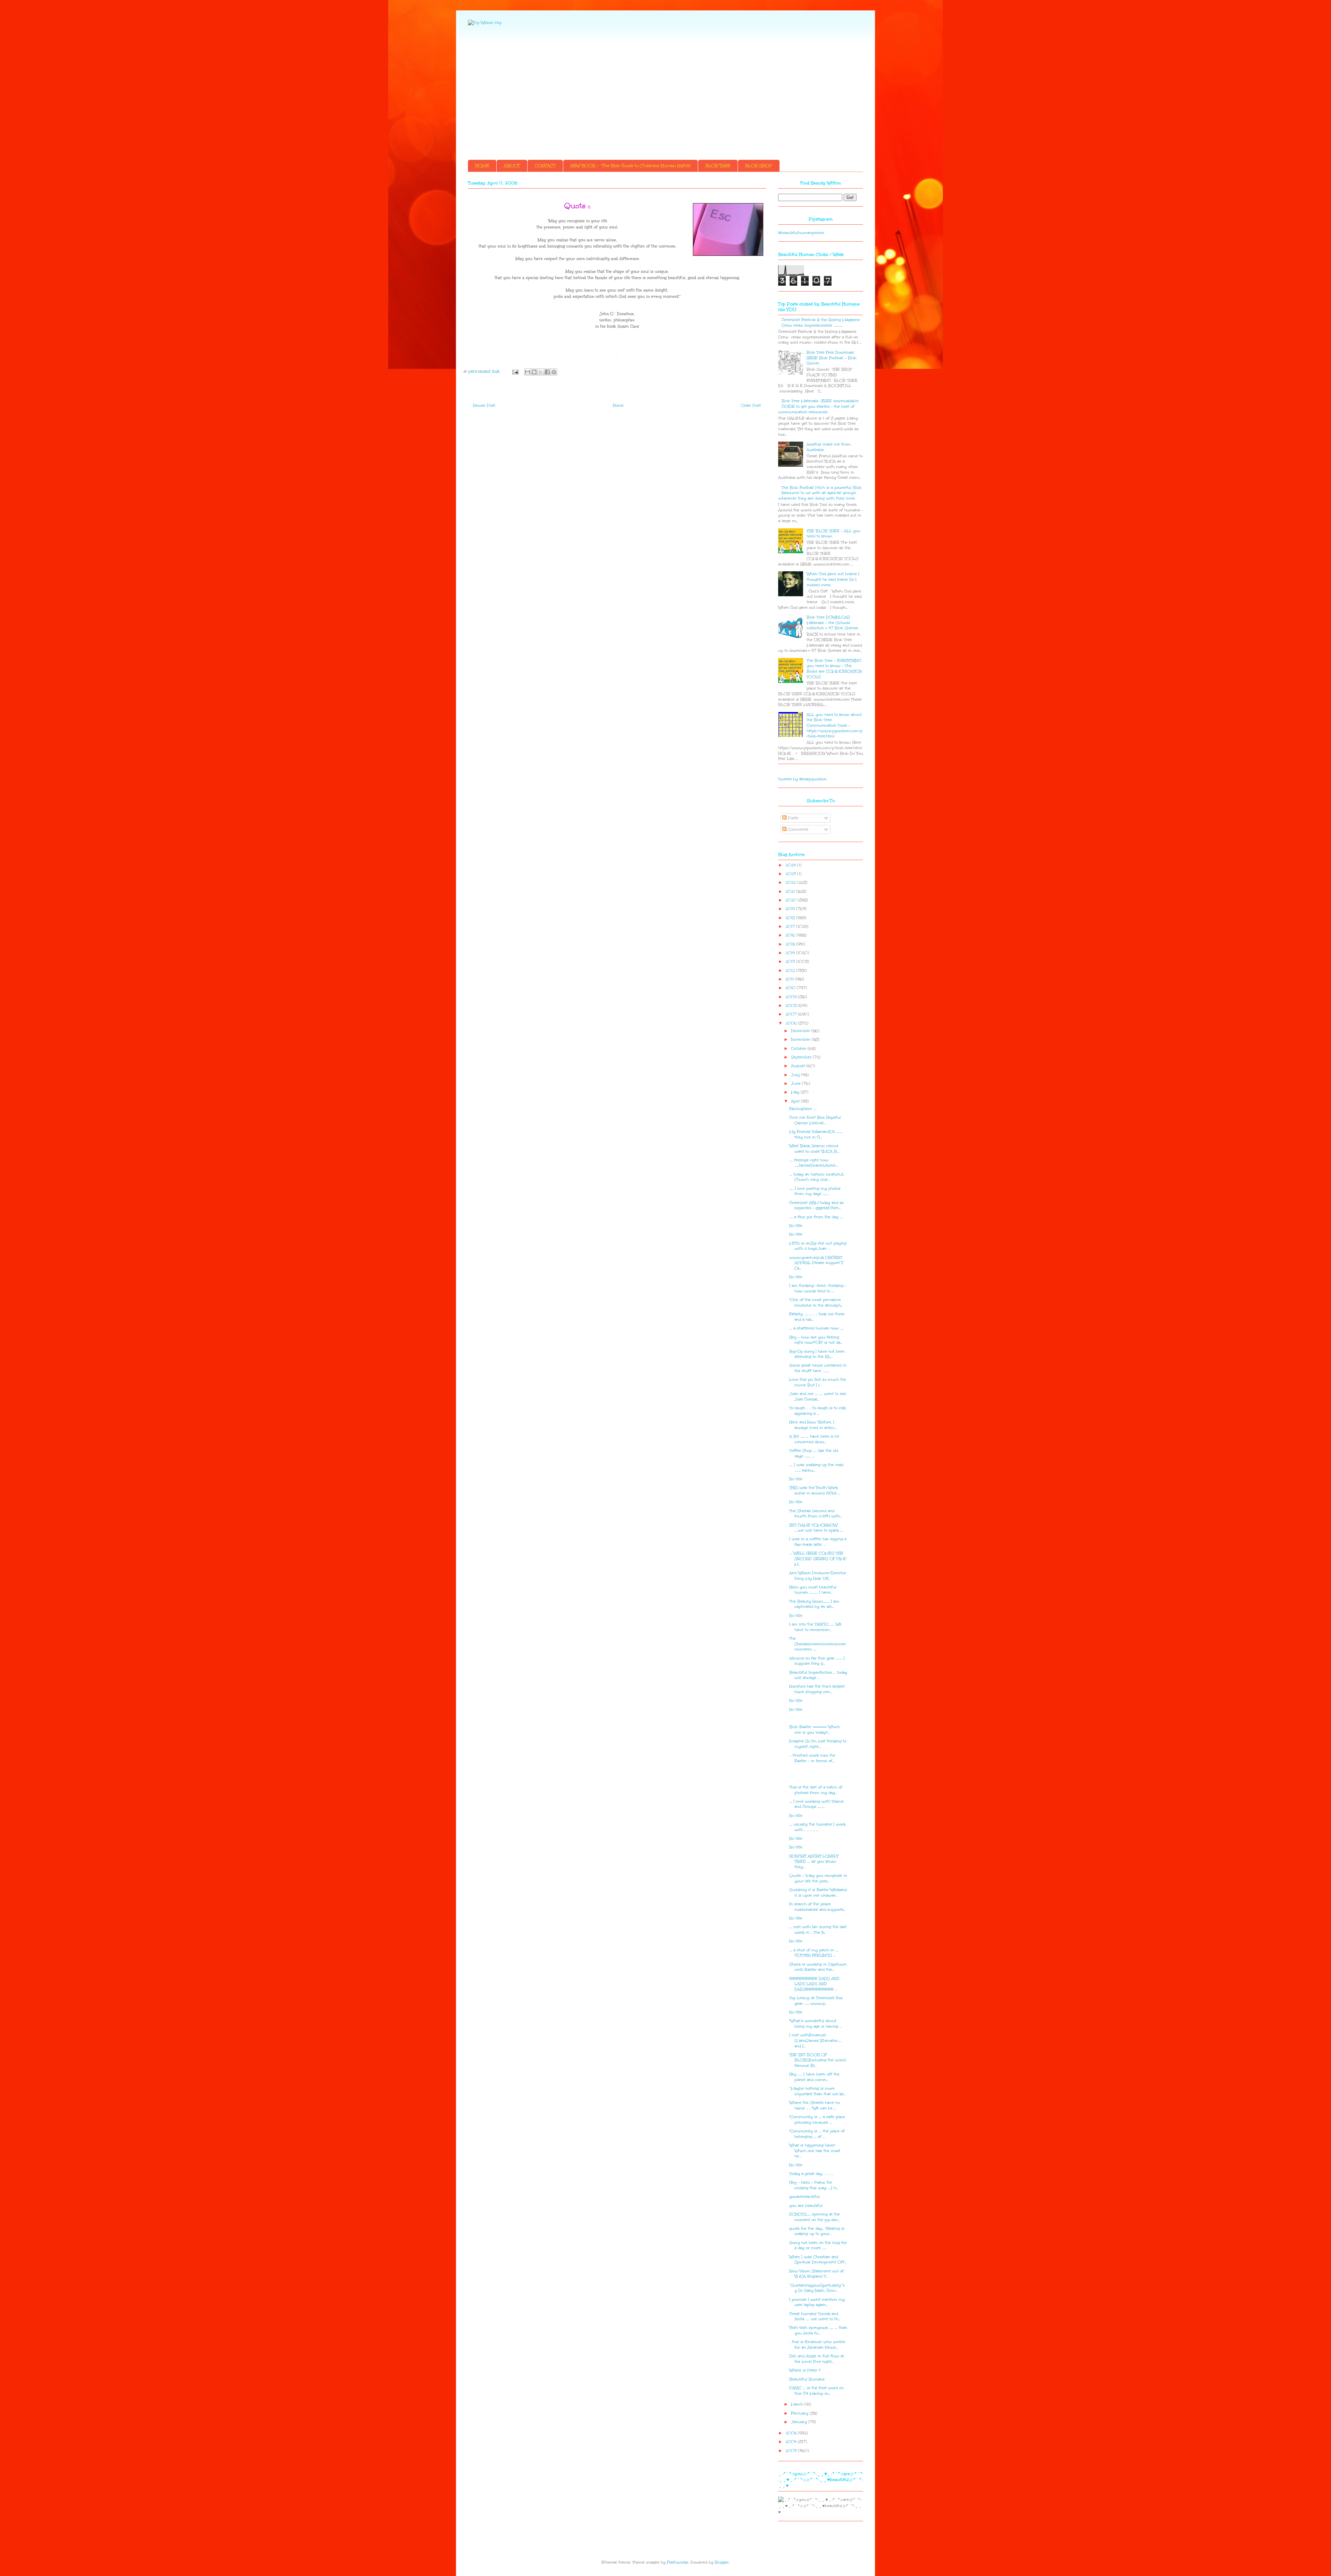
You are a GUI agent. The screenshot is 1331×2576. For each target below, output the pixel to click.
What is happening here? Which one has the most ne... (815, 2151)
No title (796, 1226)
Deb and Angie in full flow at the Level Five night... (817, 2359)
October (799, 1048)
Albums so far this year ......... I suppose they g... (817, 1661)
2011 (790, 979)
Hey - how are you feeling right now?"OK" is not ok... (816, 1340)
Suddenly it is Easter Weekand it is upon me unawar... (818, 1893)
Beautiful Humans (807, 2379)
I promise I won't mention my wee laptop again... (817, 2302)
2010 (791, 988)
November (801, 1039)
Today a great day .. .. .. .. (811, 2174)
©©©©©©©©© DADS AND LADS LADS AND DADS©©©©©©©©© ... (814, 1984)
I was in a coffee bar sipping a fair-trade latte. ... (818, 1542)
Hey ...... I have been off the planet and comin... (814, 2077)
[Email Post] (515, 371)
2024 (791, 865)
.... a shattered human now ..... (816, 1328)
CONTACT (545, 166)
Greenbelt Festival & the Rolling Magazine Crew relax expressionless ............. (821, 323)
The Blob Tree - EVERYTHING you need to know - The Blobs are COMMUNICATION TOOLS (834, 669)
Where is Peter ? (805, 2370)
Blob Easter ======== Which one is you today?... (815, 1730)
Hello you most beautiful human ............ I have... (813, 1590)
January (800, 2422)
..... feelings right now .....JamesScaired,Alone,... (814, 1163)
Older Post (751, 405)
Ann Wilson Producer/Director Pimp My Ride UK (818, 1576)
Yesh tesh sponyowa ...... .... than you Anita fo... (818, 2330)
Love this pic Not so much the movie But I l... (818, 1382)
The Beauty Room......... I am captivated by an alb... (814, 1604)
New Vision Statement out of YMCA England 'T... (816, 2274)
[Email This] (528, 372)
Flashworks (678, 2562)
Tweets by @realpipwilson (802, 779)
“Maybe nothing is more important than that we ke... (817, 2091)
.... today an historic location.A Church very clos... (816, 1177)
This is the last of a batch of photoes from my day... (816, 1790)
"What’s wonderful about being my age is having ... (815, 2024)
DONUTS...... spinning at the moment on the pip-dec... (815, 2217)
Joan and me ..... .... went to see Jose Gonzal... (818, 1397)
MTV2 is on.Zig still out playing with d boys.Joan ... (818, 1246)
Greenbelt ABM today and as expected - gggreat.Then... (816, 1205)
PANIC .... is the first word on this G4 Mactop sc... (816, 2391)
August (799, 1066)
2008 (792, 1005)
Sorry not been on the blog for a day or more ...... (818, 2245)
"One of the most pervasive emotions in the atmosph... (816, 1303)
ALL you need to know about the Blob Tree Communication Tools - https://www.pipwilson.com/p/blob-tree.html (834, 725)
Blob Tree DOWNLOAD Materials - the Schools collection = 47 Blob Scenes (832, 623)
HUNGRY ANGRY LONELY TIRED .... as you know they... (814, 1862)
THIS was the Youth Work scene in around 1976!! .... (815, 1490)
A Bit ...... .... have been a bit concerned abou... (814, 1439)
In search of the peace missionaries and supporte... (817, 1907)
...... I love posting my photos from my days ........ (815, 1191)
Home (618, 405)
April (796, 1101)
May (796, 1092)
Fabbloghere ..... (803, 1109)
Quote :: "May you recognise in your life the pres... (818, 1878)
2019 (791, 909)
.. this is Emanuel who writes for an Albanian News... (817, 2345)
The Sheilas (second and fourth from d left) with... (816, 1514)
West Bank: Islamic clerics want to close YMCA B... (814, 1149)
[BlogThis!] (534, 372)
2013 (791, 961)
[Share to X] (541, 372)
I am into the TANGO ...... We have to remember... (815, 1627)
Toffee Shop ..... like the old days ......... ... (814, 1453)
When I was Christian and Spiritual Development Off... (818, 2260)
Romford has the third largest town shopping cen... (817, 1689)
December (801, 1031)
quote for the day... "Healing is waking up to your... (817, 2231)
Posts (792, 818)
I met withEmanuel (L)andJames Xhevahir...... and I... (815, 2040)
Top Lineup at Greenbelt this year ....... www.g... (816, 2001)
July (796, 1075)
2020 (792, 900)
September (802, 1057)
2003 (792, 2451)
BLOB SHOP (759, 166)
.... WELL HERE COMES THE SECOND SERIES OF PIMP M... (818, 1559)
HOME (482, 166)
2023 (791, 874)
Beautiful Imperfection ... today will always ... (818, 1675)
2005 (792, 2433)
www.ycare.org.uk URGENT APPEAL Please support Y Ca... (816, 1263)
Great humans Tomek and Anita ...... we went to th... (815, 2317)
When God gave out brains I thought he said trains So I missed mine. (833, 579)
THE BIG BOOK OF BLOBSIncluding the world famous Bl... (817, 2060)
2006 (792, 1023)
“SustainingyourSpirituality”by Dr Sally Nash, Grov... (817, 2288)
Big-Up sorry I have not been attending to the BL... (817, 1354)
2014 (791, 953)
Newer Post (484, 405)
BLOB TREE (718, 166)
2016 (791, 935)
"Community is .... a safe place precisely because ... (817, 2120)
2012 (791, 970)
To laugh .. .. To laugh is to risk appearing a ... (817, 1411)
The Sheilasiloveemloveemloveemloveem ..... (817, 1644)
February (800, 2413)
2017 (791, 926)
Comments (797, 829)
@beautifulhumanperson (801, 233)
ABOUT (512, 166)
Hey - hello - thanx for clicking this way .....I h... (814, 2185)
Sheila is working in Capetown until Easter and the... (818, 1967)
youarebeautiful (804, 2197)
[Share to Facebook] (547, 372)
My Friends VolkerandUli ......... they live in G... (816, 1134)
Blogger (722, 2562)
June (797, 1083)
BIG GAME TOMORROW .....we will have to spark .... (816, 1528)
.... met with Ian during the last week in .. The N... (818, 1930)
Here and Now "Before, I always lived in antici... (813, 1425)
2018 (791, 918)
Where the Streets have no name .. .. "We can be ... (815, 2105)
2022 (791, 882)
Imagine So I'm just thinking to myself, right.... (818, 1744)
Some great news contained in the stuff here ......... (818, 1368)
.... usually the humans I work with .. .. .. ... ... (817, 1827)
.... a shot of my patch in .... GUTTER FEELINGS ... (814, 1953)
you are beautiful (806, 2206)
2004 (792, 2442)
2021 (791, 891)
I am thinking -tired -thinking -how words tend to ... (818, 1288)
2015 (791, 944)
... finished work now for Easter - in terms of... (812, 1758)
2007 (792, 1014)
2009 (792, 997)
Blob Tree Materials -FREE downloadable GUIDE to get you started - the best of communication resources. (818, 406)
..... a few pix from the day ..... (816, 1217)
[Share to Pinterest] (554, 372)
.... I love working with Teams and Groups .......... (816, 1804)
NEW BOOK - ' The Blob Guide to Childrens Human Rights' (630, 166)
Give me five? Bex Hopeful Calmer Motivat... (815, 1120)
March (798, 2404)
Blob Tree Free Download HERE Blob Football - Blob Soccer (832, 358)
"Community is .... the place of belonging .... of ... (817, 2134)
